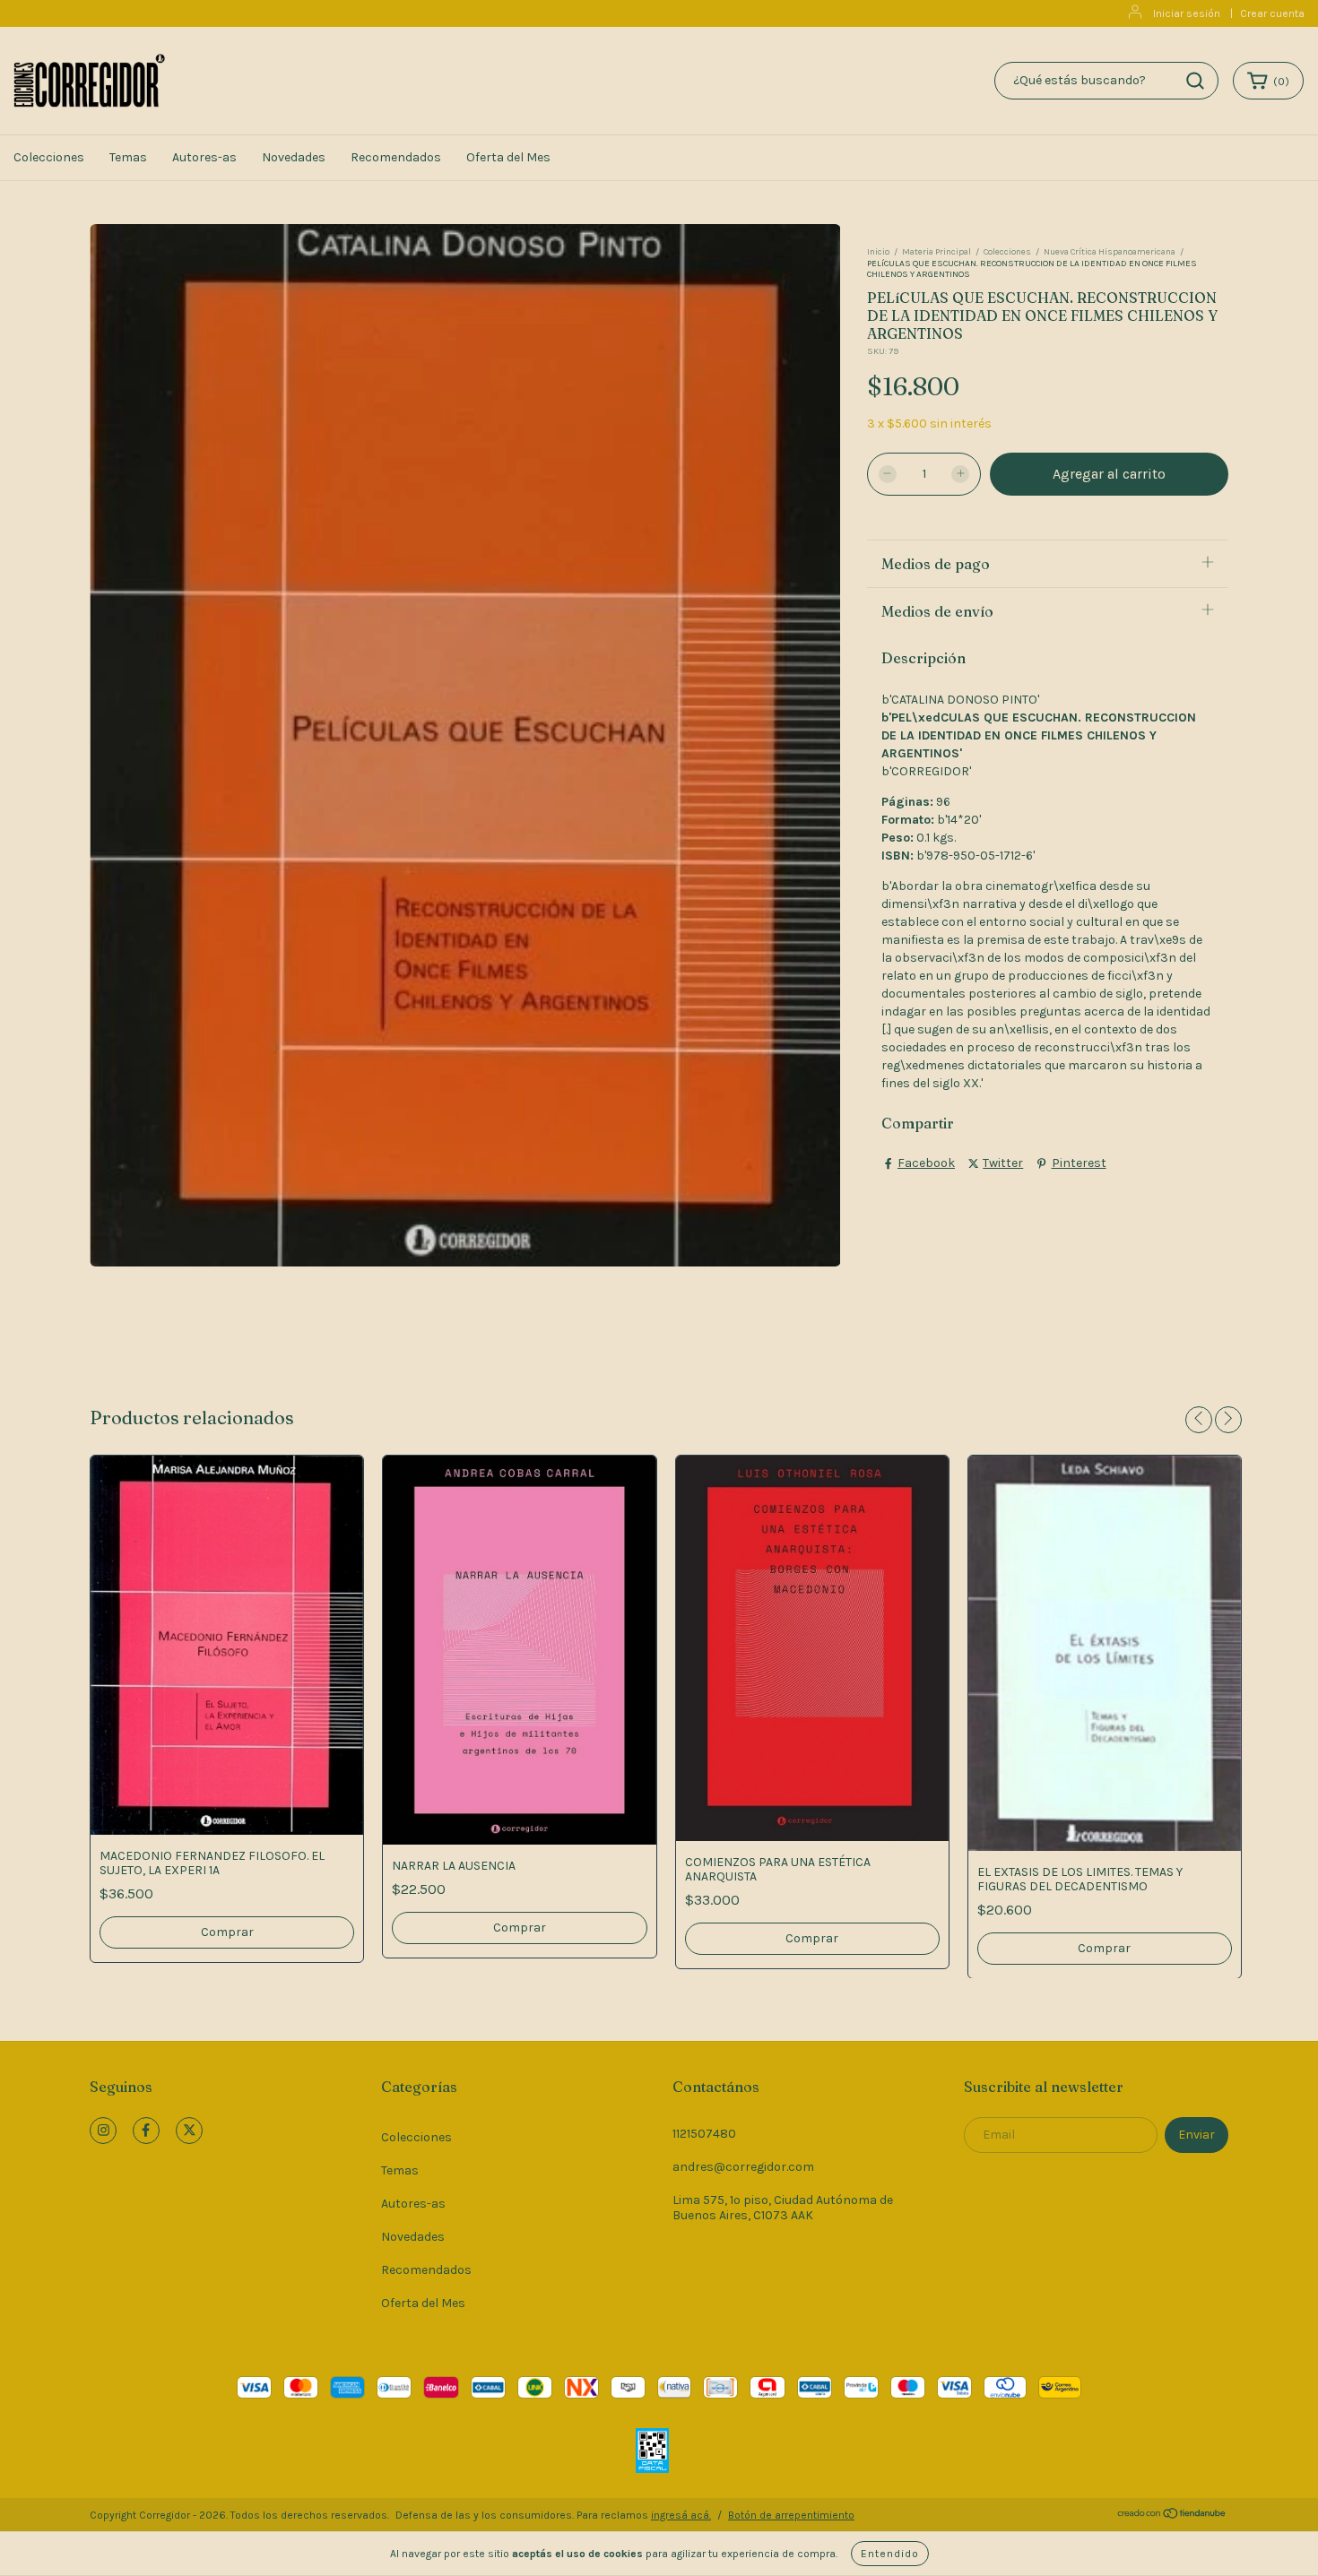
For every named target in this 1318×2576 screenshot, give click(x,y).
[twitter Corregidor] (189, 2131)
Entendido (890, 2554)
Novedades (294, 157)
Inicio (878, 252)
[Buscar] (1195, 81)
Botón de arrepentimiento (791, 2515)
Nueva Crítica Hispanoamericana (1110, 252)
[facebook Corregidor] (146, 2131)
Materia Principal (936, 252)
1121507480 (704, 2134)
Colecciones (49, 157)
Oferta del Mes (508, 157)
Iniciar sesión (1187, 13)
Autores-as (204, 157)
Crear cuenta (1272, 13)
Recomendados (396, 157)
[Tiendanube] (1172, 2516)
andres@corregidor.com (743, 2167)
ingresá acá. (681, 2515)
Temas (128, 157)
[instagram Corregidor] (103, 2131)
